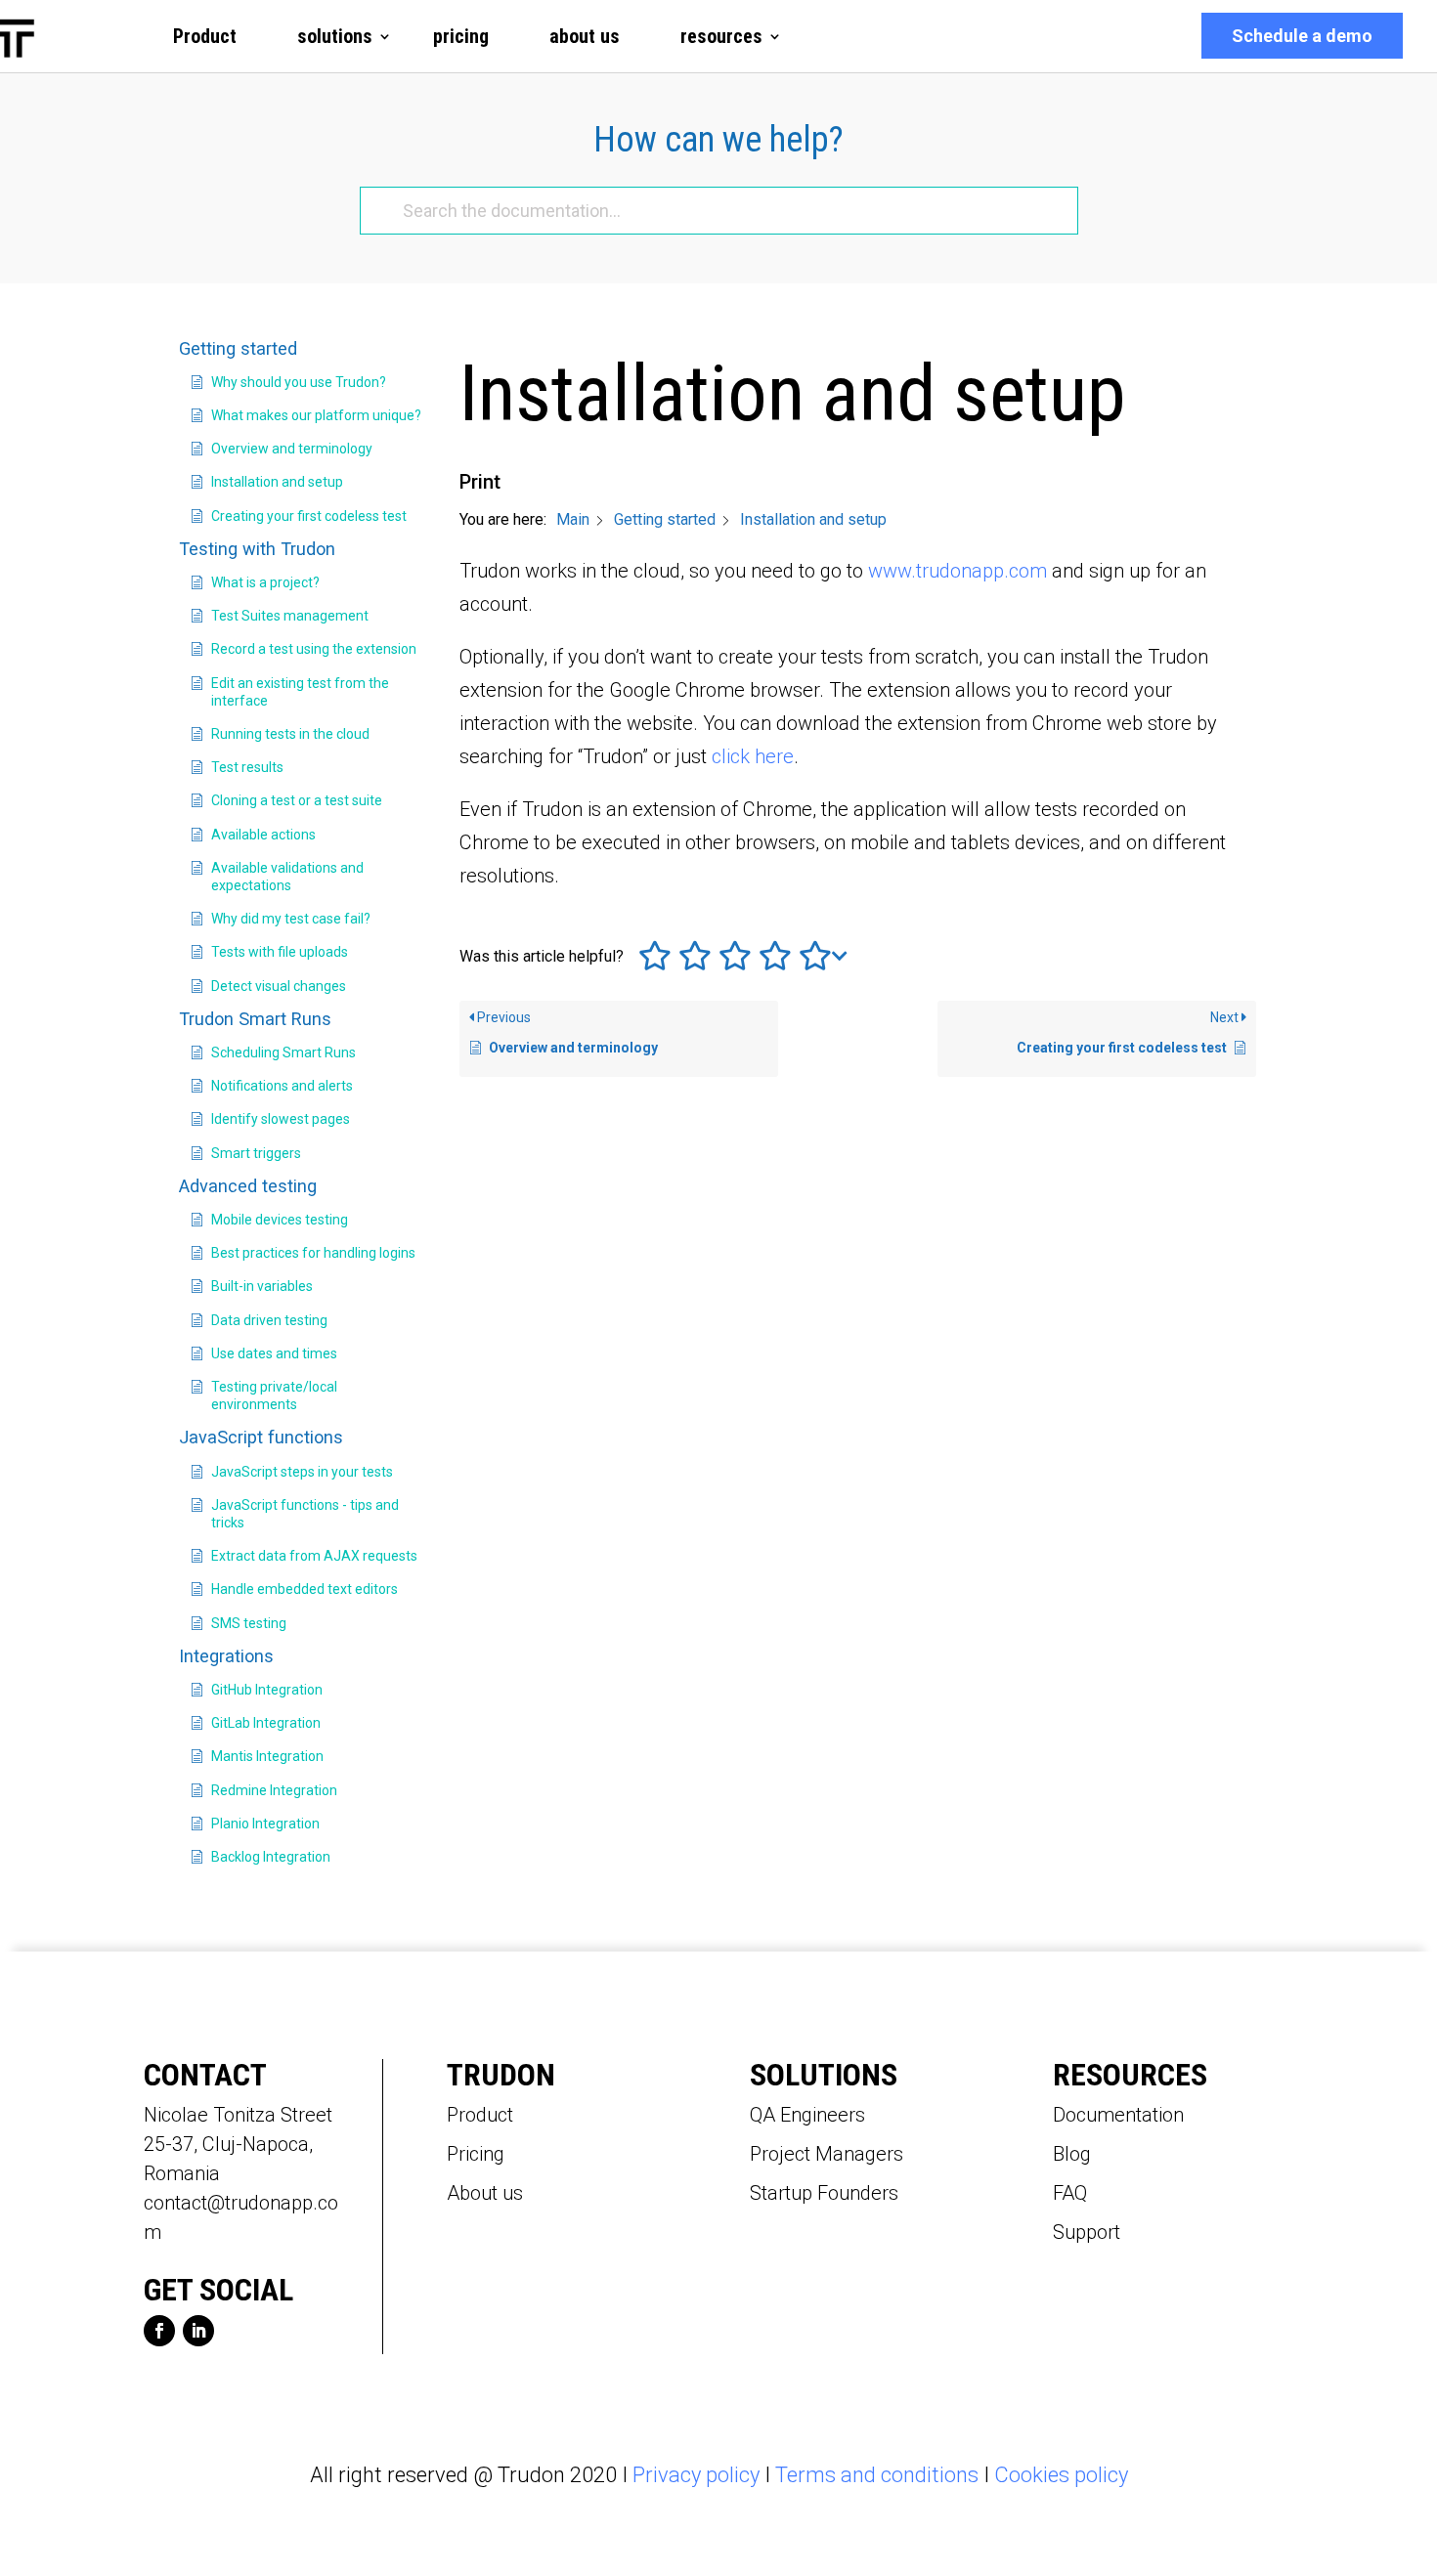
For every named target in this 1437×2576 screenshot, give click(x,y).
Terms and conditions (877, 2475)
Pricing (476, 2154)
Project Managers (827, 2154)
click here (753, 756)
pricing (461, 36)
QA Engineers (807, 2115)
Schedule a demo (1302, 36)
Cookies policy (1061, 2475)
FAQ (1070, 2193)
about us (585, 36)
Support (1087, 2232)
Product (205, 36)
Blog (1072, 2154)
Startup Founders (824, 2193)
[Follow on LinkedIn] (198, 2331)
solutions (335, 36)
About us (485, 2193)
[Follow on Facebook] (159, 2331)
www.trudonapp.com (960, 571)
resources (721, 36)
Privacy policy (696, 2475)
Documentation (1118, 2115)
